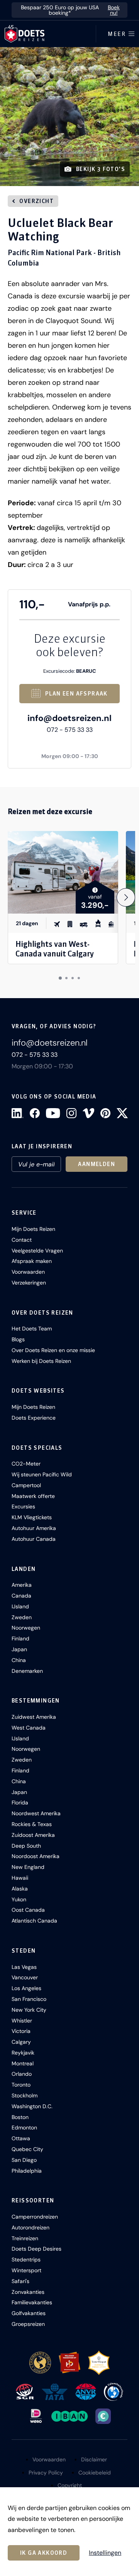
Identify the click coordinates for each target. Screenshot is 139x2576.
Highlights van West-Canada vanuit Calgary (55, 949)
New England (28, 1867)
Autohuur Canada (34, 1539)
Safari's (20, 2281)
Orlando (22, 2074)
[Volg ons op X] (122, 1113)
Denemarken (27, 1671)
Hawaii (20, 1878)
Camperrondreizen (35, 2217)
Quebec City (27, 2149)
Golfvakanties (29, 2313)
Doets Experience (34, 1418)
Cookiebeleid (95, 2473)
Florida (20, 1803)
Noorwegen (26, 1628)
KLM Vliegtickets (32, 1517)
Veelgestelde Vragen (37, 1251)
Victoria (21, 2031)
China (19, 1660)
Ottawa (21, 2138)
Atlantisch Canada (34, 1921)
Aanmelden (97, 1164)
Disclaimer (94, 2459)
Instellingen (105, 2553)
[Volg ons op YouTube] (53, 1113)
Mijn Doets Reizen (33, 1229)
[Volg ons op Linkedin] (18, 1113)
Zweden (22, 1617)
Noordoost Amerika (36, 1856)
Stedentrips (26, 2260)
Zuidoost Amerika (33, 1835)
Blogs (18, 1339)
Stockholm (25, 2095)
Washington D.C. (32, 2106)
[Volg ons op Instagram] (71, 1113)
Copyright (70, 2485)
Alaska (20, 1889)
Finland (20, 1638)
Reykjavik (23, 2053)
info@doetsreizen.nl (69, 718)
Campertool (26, 1485)
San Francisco (29, 1999)
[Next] (126, 897)
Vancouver (25, 1977)
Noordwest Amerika (36, 1813)
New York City (29, 2010)
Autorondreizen (31, 2227)
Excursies (23, 1506)
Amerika (22, 1585)
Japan (19, 1649)
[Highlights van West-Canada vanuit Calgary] (63, 872)
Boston (20, 2117)
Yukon (19, 1899)
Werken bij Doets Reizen (41, 1361)
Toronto (21, 2085)
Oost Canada (28, 1910)
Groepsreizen (28, 2324)
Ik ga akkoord (44, 2553)
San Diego (24, 2160)
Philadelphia (27, 2171)
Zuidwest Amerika (34, 1717)
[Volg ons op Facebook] (35, 1113)
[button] (69, 117)
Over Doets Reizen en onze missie (53, 1350)
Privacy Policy (46, 2473)
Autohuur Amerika (34, 1528)
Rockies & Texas (32, 1824)
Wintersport (26, 2270)
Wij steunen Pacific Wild (42, 1474)
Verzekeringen (29, 1283)
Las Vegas (24, 1967)
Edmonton (24, 2127)
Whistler (22, 2021)
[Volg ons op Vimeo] (88, 1113)
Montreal (23, 2063)
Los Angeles (26, 1988)
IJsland (20, 1606)
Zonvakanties (28, 2292)
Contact (22, 1240)
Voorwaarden (28, 1272)
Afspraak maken (32, 1261)
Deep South (26, 1846)
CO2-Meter (26, 1464)
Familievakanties (32, 2302)
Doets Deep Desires (36, 2249)
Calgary (21, 2042)
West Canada (29, 1728)
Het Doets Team (32, 1329)
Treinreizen (25, 2238)
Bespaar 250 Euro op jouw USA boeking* (70, 10)
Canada (21, 1596)
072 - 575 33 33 (70, 730)
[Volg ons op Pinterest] (105, 1113)
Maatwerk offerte (33, 1496)
